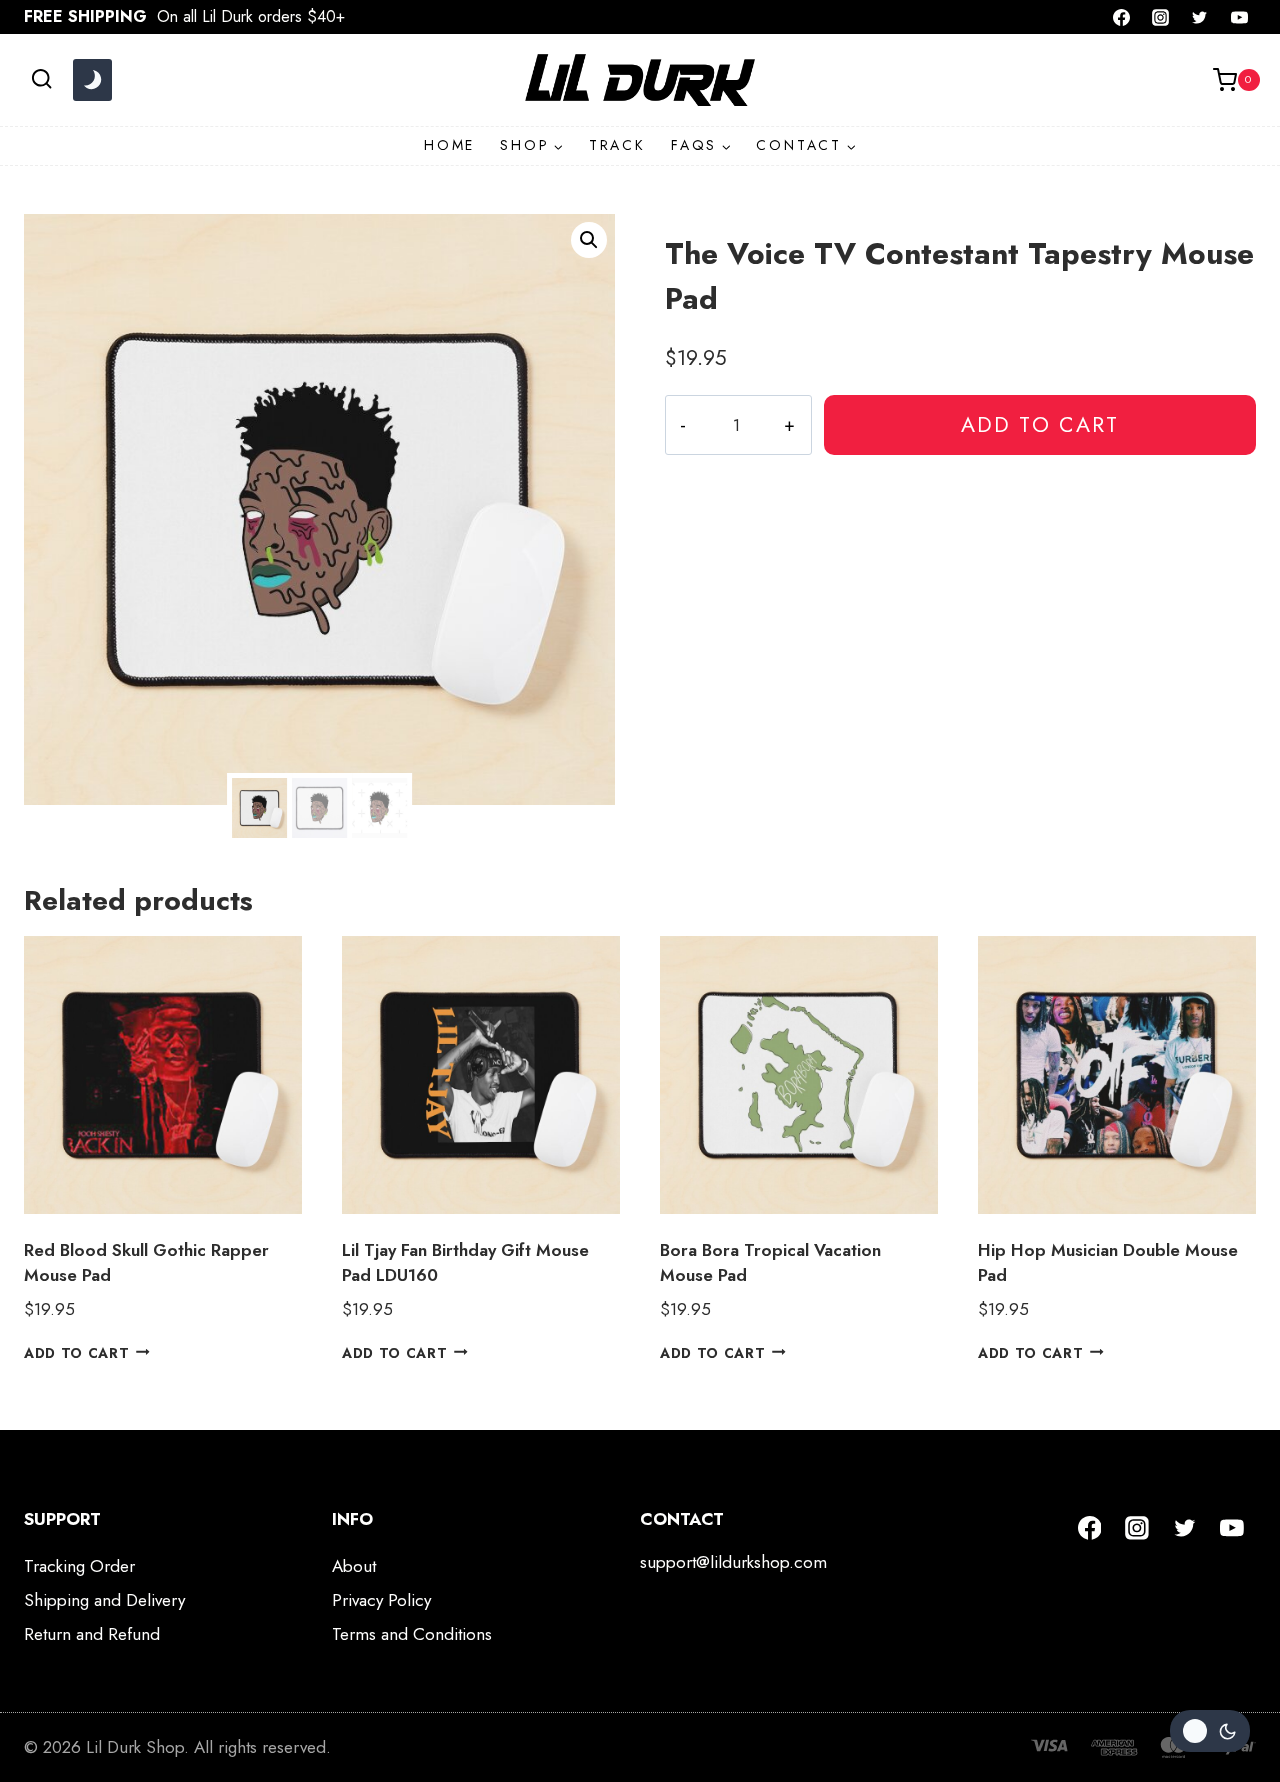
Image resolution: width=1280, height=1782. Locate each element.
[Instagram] (1161, 17)
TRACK (617, 145)
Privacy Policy (381, 1600)
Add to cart (1040, 424)
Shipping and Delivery (104, 1600)
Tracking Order (79, 1566)
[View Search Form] (41, 79)
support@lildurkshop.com (733, 1562)
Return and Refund (92, 1634)
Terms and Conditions (412, 1634)
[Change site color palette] (92, 80)
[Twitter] (1200, 17)
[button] (589, 240)
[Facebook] (1122, 17)
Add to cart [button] (76, 1352)
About (354, 1566)
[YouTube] (1239, 17)
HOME (449, 145)
